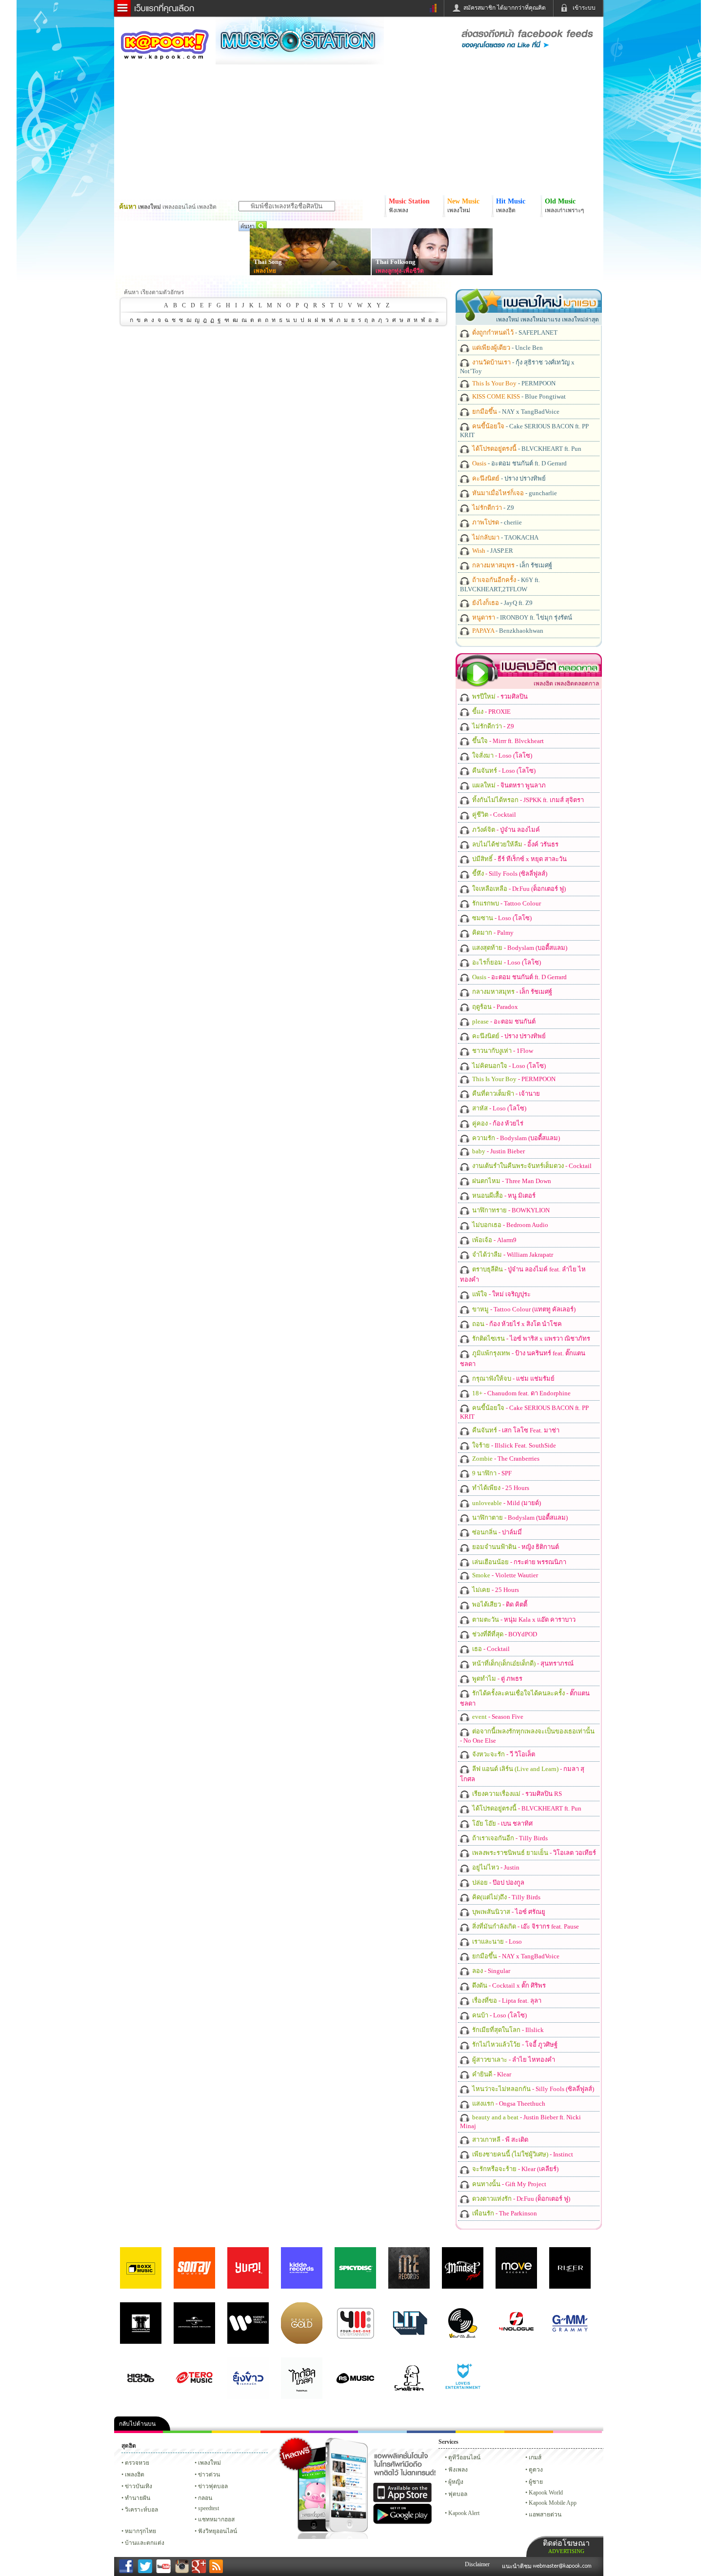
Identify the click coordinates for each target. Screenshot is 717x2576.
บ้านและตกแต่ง (145, 2543)
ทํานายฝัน (138, 2498)
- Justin (495, 1867)
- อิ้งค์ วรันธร (515, 844)
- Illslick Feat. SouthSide (513, 1445)
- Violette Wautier (504, 1575)
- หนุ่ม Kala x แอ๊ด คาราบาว (523, 1620)
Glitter (578, 2432)
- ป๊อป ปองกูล (498, 1882)
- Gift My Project (508, 2184)
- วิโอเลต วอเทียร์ (533, 1853)
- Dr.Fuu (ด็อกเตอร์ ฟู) (518, 889)
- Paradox (494, 1007)
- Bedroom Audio (509, 1225)
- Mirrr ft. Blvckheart (507, 741)
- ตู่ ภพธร (497, 1679)
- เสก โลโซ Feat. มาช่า (515, 1430)
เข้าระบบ (584, 8)
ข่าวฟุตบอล (213, 2486)
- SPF (491, 1473)
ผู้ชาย (536, 2482)
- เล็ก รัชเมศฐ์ (511, 565)
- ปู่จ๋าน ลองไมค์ (505, 830)
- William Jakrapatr (512, 1255)
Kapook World (546, 2493)
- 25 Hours (500, 1488)
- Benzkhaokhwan (507, 631)
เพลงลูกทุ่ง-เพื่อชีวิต (400, 271)
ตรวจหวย (137, 2463)
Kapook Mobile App (553, 2503)
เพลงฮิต (135, 2475)
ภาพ (187, 2432)
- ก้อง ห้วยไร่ (497, 1123)
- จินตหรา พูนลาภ (508, 785)
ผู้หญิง (456, 2482)
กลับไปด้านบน (137, 2424)
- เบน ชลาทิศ (502, 1823)
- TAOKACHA (505, 537)
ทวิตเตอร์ (334, 2432)
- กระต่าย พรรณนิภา (518, 1562)
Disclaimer (477, 2564)
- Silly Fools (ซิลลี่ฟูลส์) (509, 874)
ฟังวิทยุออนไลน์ (218, 2531)
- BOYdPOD (504, 1634)
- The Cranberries (505, 1459)
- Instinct (522, 2154)
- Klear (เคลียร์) (515, 2169)
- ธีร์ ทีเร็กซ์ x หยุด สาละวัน (519, 859)
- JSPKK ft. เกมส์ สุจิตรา (527, 800)
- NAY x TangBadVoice (515, 412)
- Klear (491, 2074)
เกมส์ (535, 2457)
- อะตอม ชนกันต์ (503, 1021)
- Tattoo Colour (506, 903)
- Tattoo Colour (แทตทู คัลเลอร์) (523, 1309)
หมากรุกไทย (529, 2432)
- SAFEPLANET (514, 332)
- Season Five (497, 1717)
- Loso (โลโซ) (501, 755)
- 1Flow (502, 1051)
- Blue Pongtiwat (518, 396)
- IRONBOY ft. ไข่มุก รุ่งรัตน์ (521, 617)
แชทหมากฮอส (480, 2432)
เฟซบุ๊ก (285, 2432)
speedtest (209, 2508)
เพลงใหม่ (209, 2463)
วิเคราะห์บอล (141, 2510)
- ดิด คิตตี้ (499, 1604)
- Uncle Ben (507, 348)
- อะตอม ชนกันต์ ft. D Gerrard (519, 463)
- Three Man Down (511, 1181)
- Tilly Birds (509, 1838)
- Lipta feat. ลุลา (506, 2001)
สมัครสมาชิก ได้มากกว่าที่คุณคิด (505, 8)
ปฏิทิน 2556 (236, 2432)
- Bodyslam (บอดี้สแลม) (519, 948)
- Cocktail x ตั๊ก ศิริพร (508, 1985)
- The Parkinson (504, 2213)
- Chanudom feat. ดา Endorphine (521, 1393)
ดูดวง (536, 2470)
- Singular (490, 1971)
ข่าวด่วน (209, 2475)
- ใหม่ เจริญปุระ (501, 1294)
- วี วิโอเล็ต (503, 1754)
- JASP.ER (492, 551)
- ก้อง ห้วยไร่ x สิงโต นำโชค (516, 1324)
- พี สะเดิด (499, 2140)
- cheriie (496, 522)
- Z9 (492, 508)
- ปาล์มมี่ (496, 1532)
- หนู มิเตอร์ (503, 1196)
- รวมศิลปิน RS (516, 1794)
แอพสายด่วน (545, 2515)
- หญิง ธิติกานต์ (515, 1547)
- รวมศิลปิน (499, 696)
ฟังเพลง (458, 2470)
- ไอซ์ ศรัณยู (508, 1912)
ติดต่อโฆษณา (566, 2546)
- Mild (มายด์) (506, 1503)
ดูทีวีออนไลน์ (464, 2457)
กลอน (431, 2432)
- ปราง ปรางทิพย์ (508, 478)
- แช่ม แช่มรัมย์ (513, 1379)
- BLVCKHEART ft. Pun (526, 449)
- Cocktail (493, 815)
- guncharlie (514, 493)
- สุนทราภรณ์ (522, 1663)
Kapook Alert (464, 2513)
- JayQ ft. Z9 (502, 603)
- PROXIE (491, 712)
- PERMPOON (513, 383)
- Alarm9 (494, 1240)
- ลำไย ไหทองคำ (513, 2060)
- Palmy (492, 933)
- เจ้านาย (505, 1094)
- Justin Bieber (498, 1151)
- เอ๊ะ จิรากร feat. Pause (525, 1926)
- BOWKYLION (510, 1210)
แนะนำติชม (518, 2566)
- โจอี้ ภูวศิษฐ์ (514, 2044)
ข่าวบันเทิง (139, 2486)
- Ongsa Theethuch (508, 2103)
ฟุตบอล (458, 2494)
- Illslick (507, 2030)
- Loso (496, 1942)
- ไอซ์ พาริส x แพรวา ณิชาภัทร (530, 1338)
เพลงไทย (265, 271)
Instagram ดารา (382, 2432)
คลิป (139, 2432)
